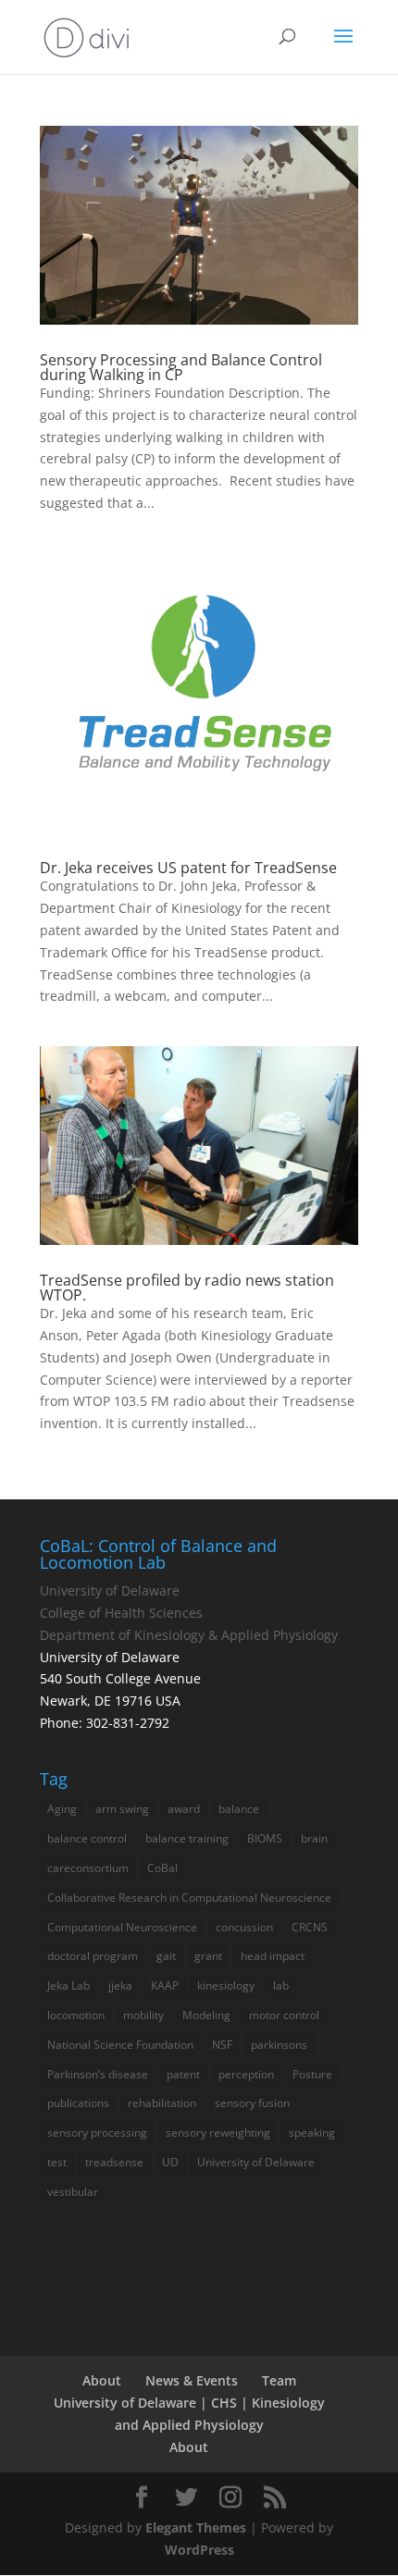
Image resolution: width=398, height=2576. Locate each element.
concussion (244, 1927)
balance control (87, 1838)
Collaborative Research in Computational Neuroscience (189, 1898)
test (57, 2162)
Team (279, 2380)
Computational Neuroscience (122, 1927)
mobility (143, 2015)
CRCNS (310, 1927)
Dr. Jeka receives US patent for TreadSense (188, 868)
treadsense (114, 2162)
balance (239, 1809)
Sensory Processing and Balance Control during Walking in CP (181, 367)
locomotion (76, 2015)
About (102, 2380)
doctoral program (93, 1956)
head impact (273, 1956)
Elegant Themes (196, 2527)
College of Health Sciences (121, 1613)
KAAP (165, 1985)
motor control (284, 2015)
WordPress (199, 2550)
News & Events (192, 2380)
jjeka (120, 1985)
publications (78, 2103)
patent (183, 2074)
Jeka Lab (68, 1985)
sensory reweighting (218, 2132)
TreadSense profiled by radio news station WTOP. (187, 1288)
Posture (312, 2074)
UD (170, 2162)
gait (166, 1956)
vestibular (73, 2192)
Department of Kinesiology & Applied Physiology (189, 1635)
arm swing (122, 1809)
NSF (222, 2045)
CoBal (162, 1868)
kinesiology (226, 1985)
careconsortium (88, 1868)
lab (281, 1985)
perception (246, 2074)
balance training (187, 1838)
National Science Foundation (120, 2045)
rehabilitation (162, 2103)
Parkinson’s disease (98, 2074)
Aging (62, 1809)
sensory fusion (252, 2103)
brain (314, 1838)
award (184, 1809)
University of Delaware (110, 1590)
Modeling (206, 2015)
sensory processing (97, 2132)
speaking (312, 2132)
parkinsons (279, 2045)
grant (208, 1956)
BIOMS (265, 1838)
